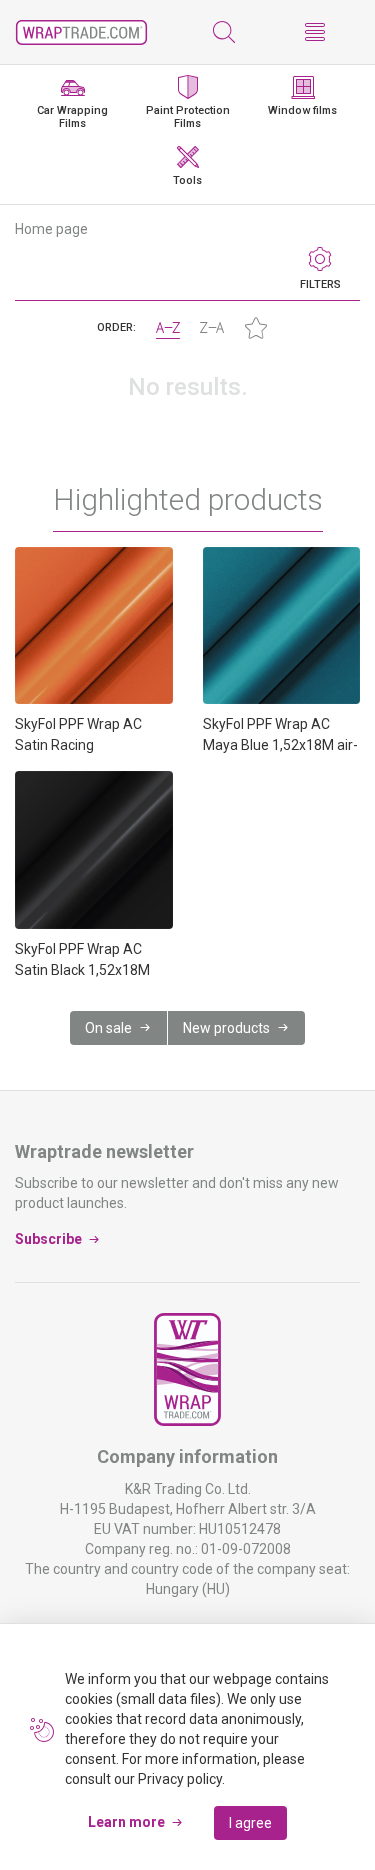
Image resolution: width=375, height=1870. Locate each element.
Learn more (126, 1822)
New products (226, 1028)
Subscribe (48, 1239)
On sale (108, 1028)
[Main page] (81, 32)
